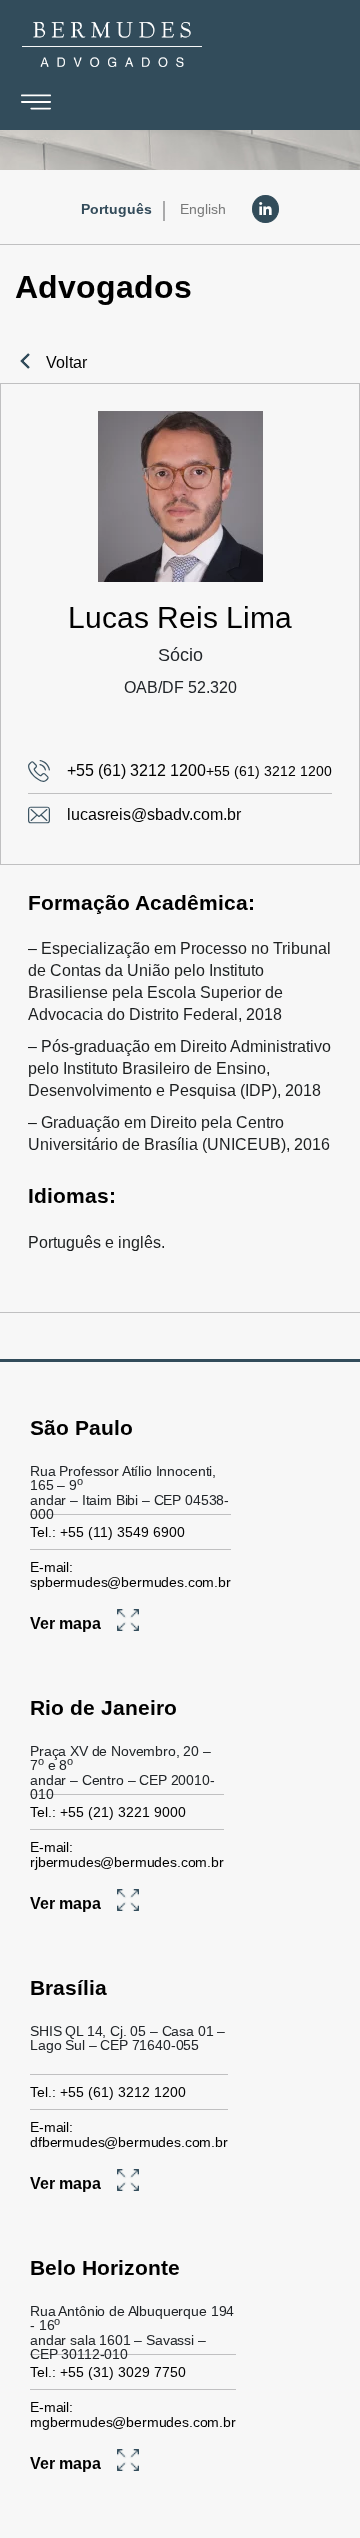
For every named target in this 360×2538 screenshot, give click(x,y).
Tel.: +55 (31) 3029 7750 (108, 2372)
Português (116, 209)
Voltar (66, 363)
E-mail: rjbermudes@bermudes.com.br (127, 1854)
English (203, 209)
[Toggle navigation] (36, 102)
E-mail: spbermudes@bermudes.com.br (130, 1574)
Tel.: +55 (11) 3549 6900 (107, 1532)
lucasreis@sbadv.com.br (154, 815)
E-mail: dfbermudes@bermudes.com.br (129, 2134)
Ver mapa (65, 1623)
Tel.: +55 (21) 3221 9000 (108, 1812)
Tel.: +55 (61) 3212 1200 (108, 2092)
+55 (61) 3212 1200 (136, 771)
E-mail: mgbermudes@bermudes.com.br (133, 2414)
